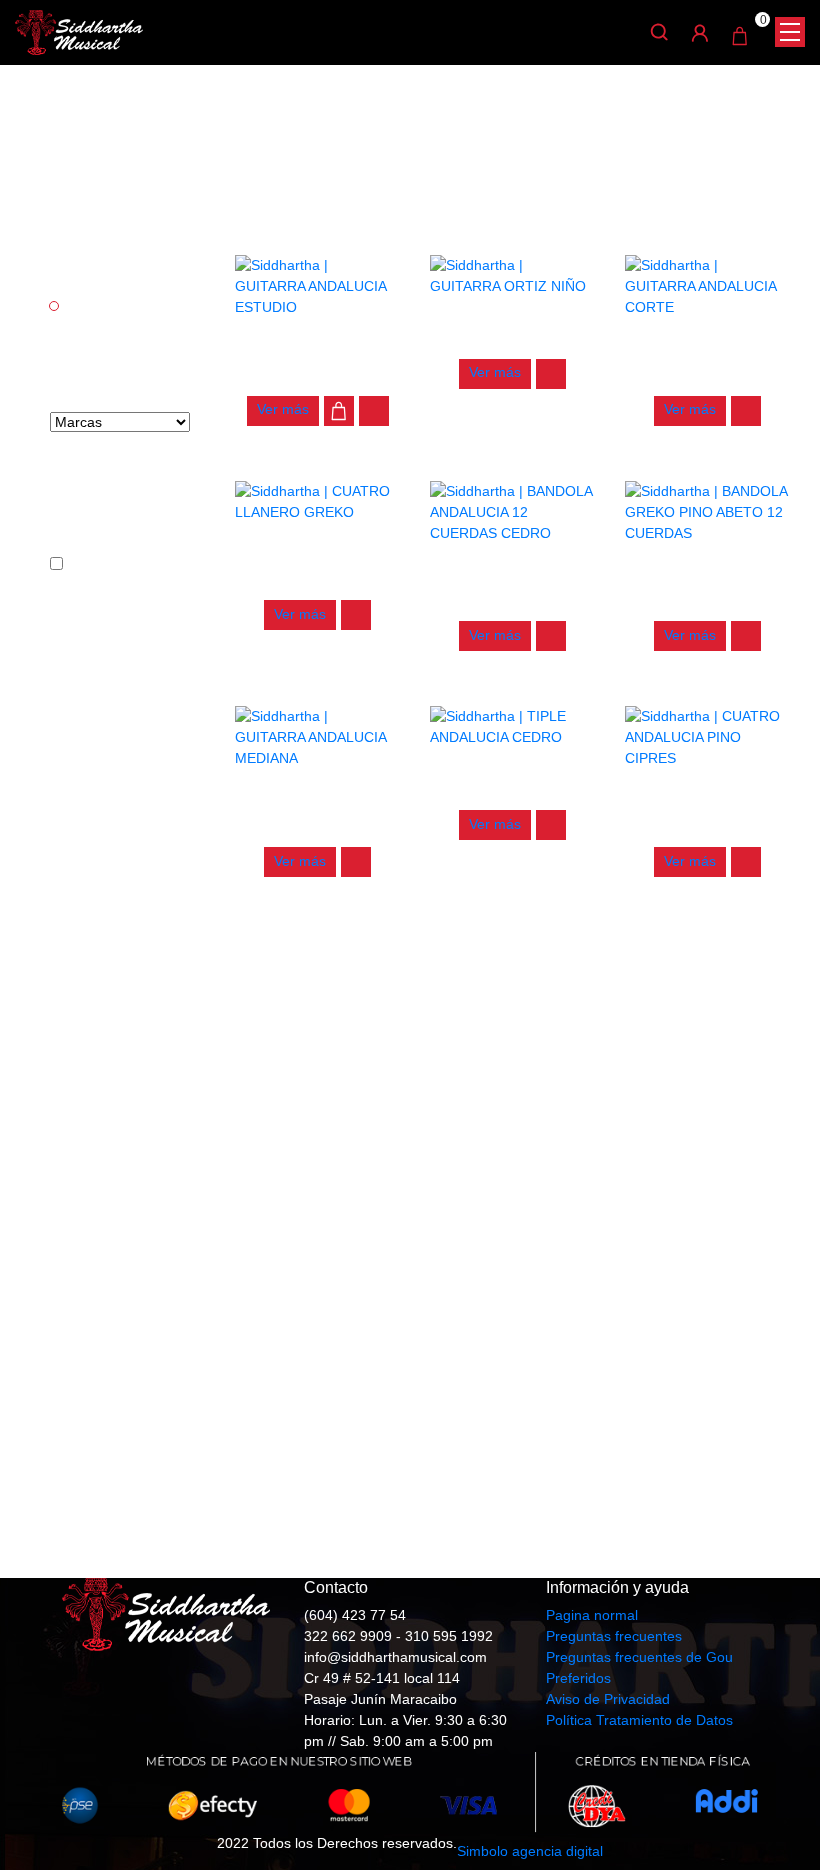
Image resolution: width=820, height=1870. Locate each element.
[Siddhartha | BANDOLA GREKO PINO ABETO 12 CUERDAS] (707, 511)
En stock (98, 565)
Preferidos (578, 1678)
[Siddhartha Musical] (79, 31)
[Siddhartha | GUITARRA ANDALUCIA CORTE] (707, 285)
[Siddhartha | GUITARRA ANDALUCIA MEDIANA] (317, 736)
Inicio (365, 119)
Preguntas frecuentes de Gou (639, 1657)
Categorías (101, 267)
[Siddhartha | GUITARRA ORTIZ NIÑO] (512, 275)
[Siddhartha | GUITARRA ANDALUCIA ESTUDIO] (317, 285)
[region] (410, 1255)
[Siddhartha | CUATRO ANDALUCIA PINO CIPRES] (707, 736)
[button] (374, 411)
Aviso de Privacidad (608, 1699)
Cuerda (91, 307)
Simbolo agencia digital (530, 1851)
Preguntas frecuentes (614, 1636)
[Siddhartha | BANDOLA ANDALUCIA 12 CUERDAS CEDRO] (512, 511)
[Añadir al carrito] (339, 411)
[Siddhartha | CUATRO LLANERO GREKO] (317, 500)
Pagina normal (592, 1615)
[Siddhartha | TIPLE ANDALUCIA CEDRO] (512, 726)
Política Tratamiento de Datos (639, 1720)
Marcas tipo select (106, 380)
